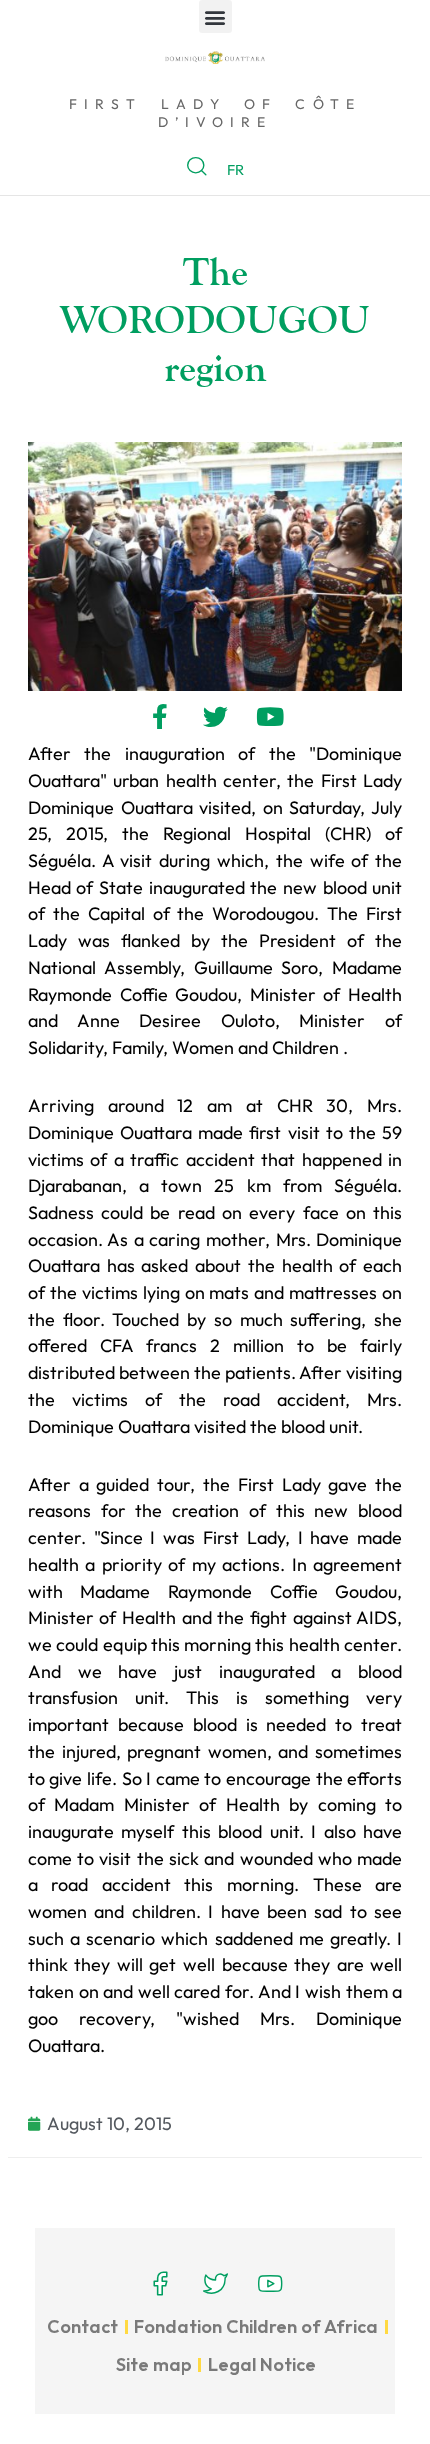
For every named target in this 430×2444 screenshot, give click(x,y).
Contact (82, 2326)
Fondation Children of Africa (256, 2326)
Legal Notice (262, 2364)
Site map (154, 2364)
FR (235, 169)
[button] (215, 16)
